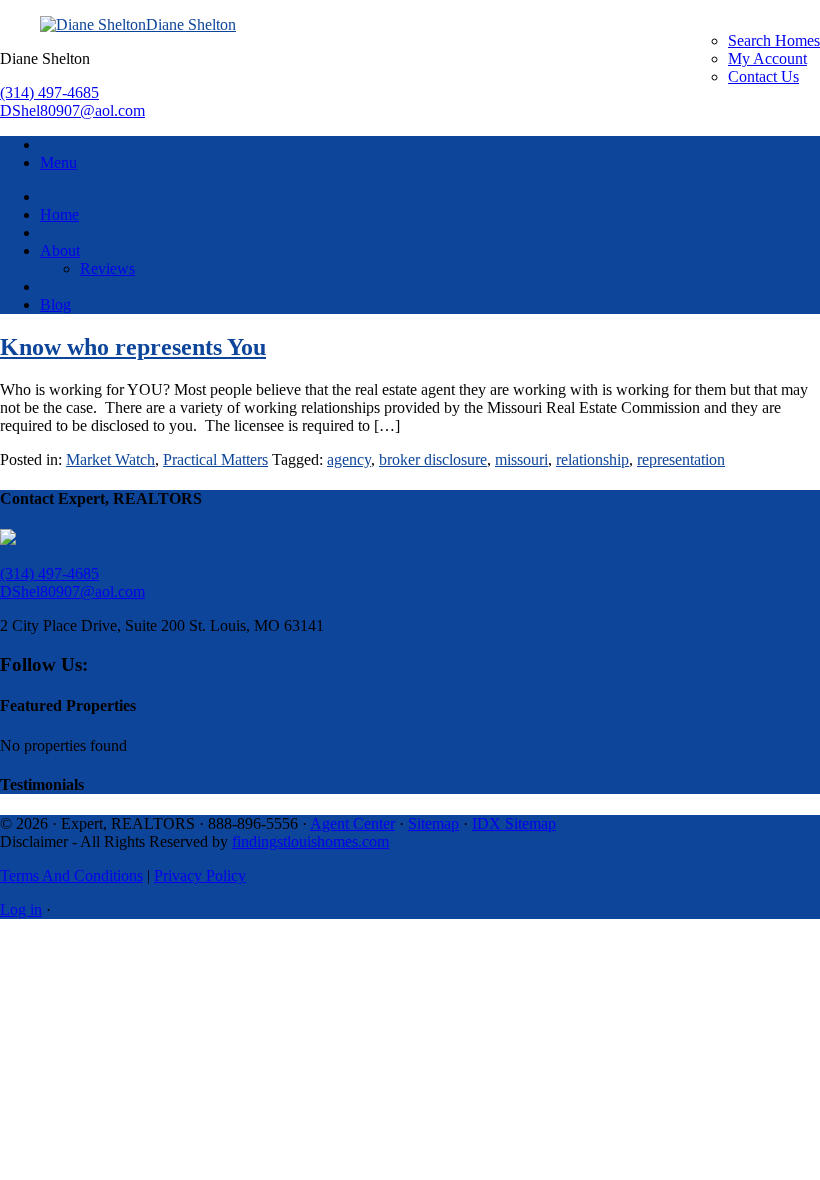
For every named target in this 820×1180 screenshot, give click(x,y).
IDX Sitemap (514, 823)
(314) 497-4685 (49, 92)
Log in (21, 909)
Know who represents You (133, 347)
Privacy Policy (200, 875)
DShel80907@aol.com (72, 110)
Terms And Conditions (71, 875)
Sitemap (433, 823)
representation (681, 459)
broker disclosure (433, 459)
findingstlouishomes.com (310, 841)
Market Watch (110, 459)
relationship (592, 459)
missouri (521, 459)
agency (349, 459)
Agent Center (352, 823)
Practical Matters (215, 459)
